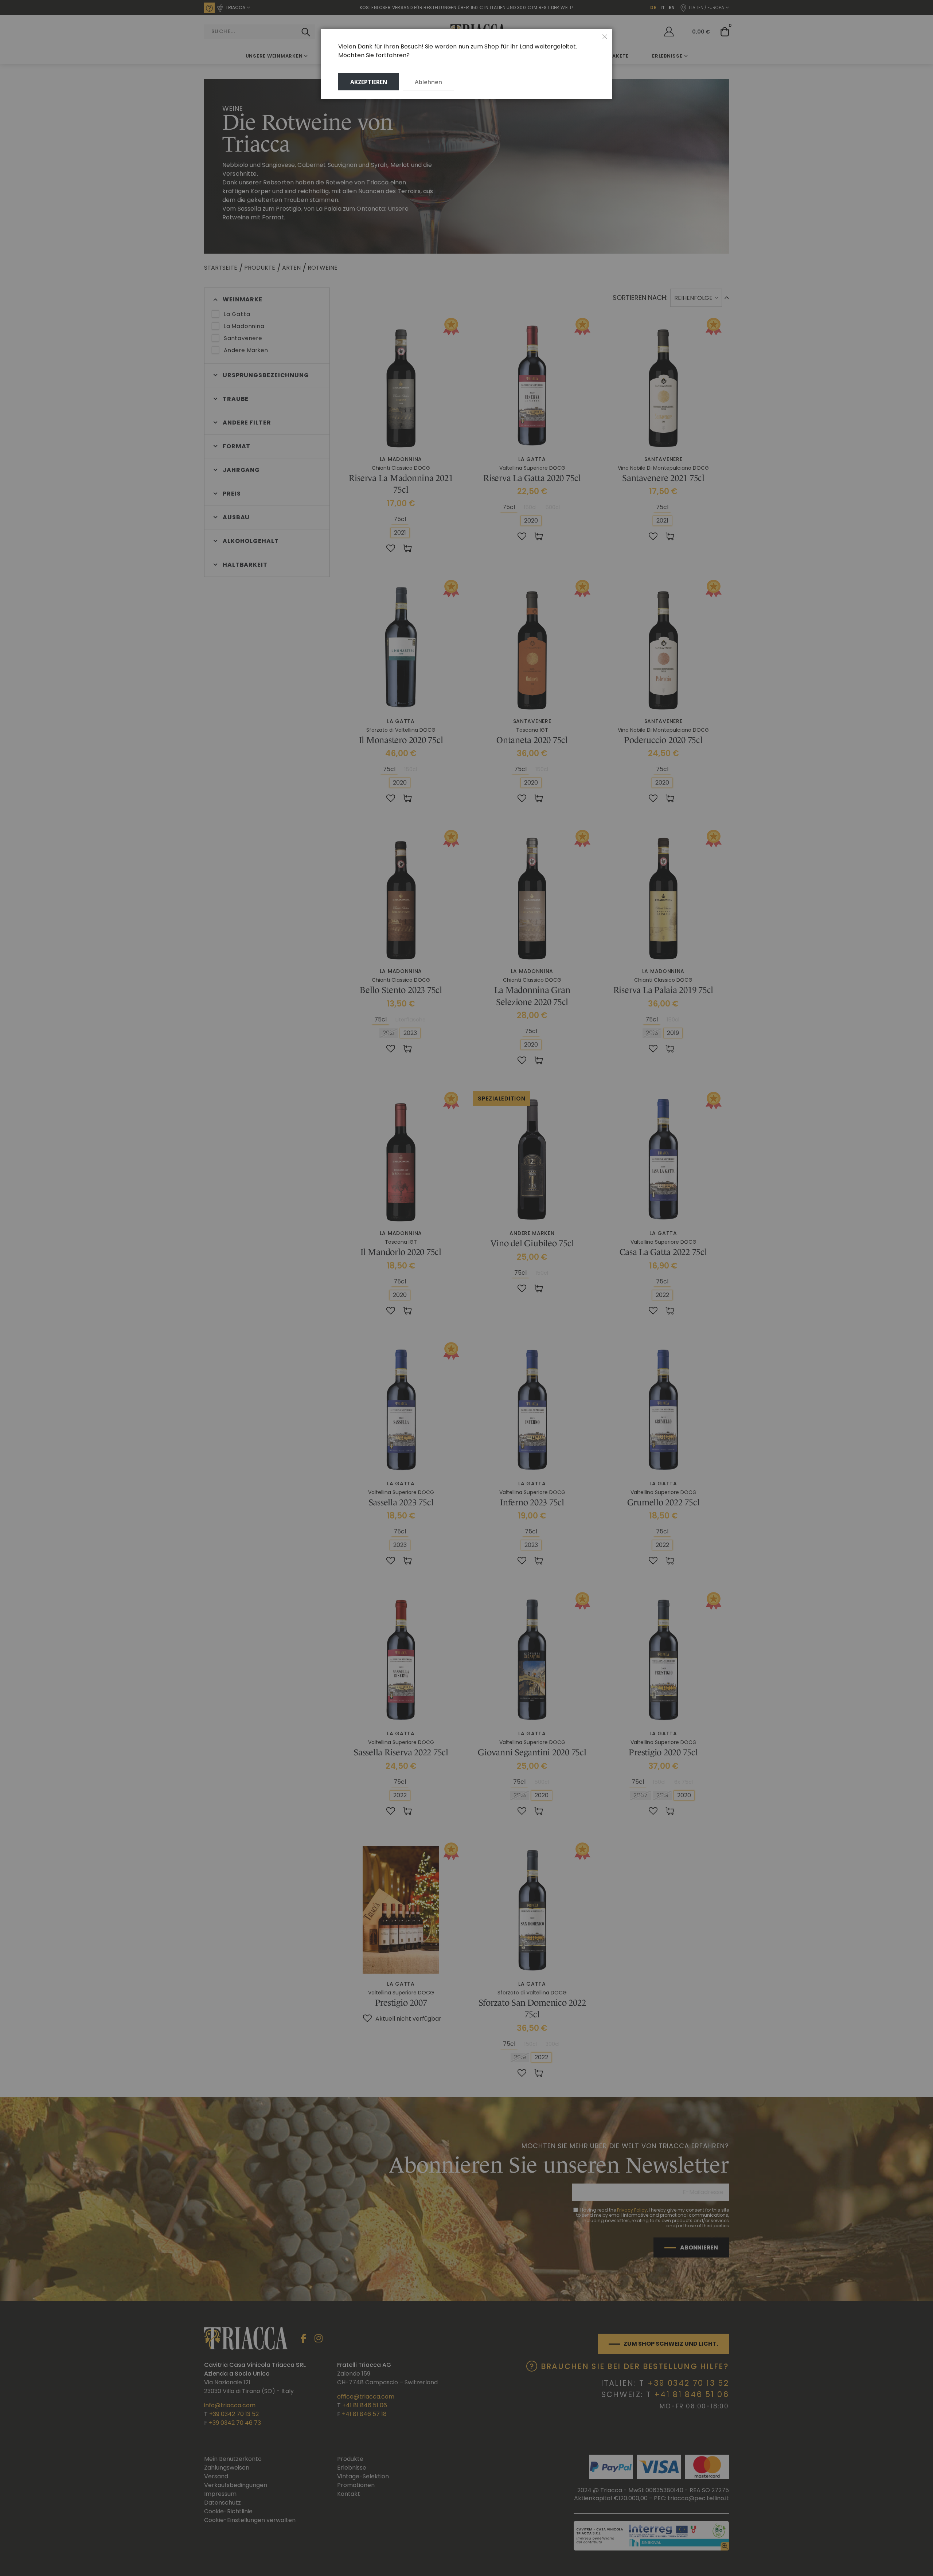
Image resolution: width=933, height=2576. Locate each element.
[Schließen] (605, 37)
